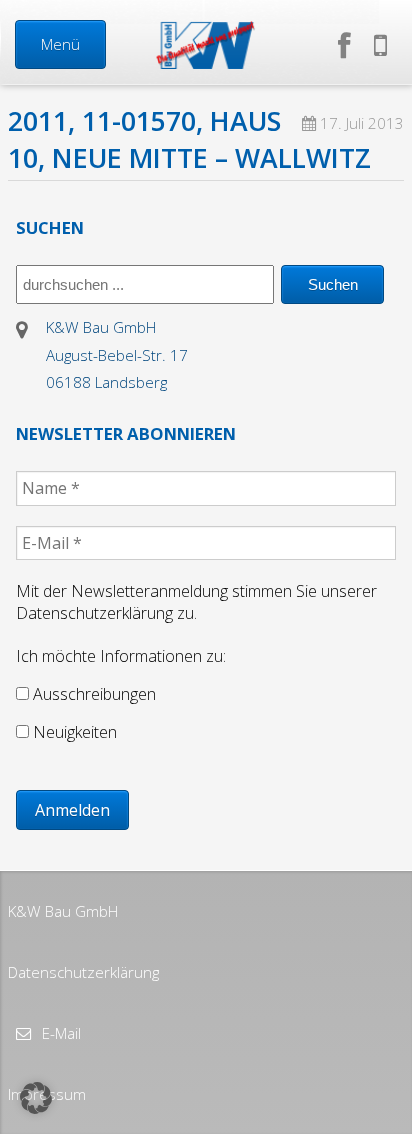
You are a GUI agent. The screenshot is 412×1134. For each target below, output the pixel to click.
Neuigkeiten (73, 732)
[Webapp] (380, 44)
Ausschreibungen (92, 694)
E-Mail (59, 1033)
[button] (36, 1098)
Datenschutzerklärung (83, 972)
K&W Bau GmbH (63, 911)
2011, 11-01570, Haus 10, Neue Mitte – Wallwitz (189, 139)
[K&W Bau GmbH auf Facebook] (348, 44)
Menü (60, 44)
